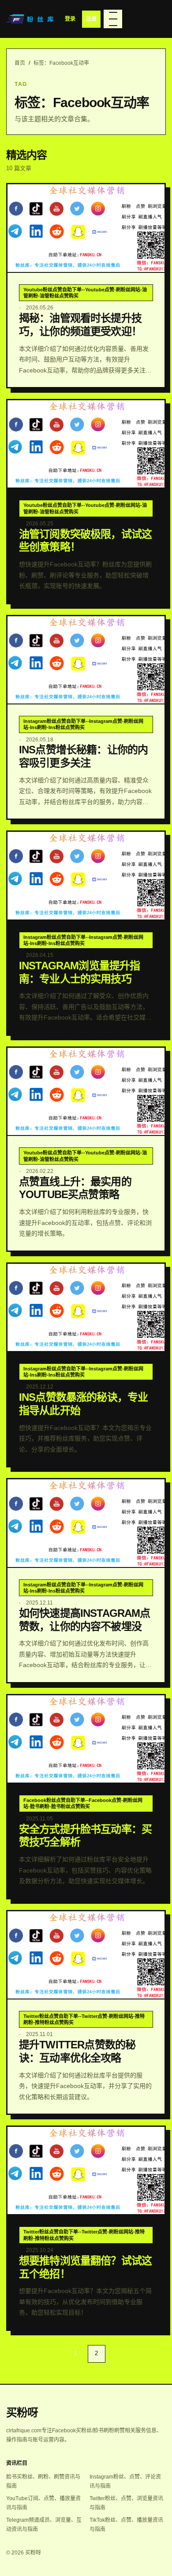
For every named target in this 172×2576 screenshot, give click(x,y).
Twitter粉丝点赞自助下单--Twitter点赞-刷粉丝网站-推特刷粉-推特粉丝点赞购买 (84, 2019)
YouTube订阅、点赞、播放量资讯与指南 (43, 2503)
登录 (70, 19)
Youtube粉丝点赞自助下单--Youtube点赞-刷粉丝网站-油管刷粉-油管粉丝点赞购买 (85, 293)
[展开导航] (113, 19)
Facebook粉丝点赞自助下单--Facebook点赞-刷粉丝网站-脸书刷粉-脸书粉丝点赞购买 (83, 1803)
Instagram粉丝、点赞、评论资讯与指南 (125, 2481)
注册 (91, 19)
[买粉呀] (31, 19)
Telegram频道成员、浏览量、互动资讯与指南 (44, 2525)
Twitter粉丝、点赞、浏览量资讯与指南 (126, 2503)
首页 (20, 63)
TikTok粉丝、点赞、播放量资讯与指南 (126, 2525)
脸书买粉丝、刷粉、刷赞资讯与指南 (43, 2481)
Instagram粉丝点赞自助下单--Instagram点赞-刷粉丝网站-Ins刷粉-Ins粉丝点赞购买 (83, 724)
